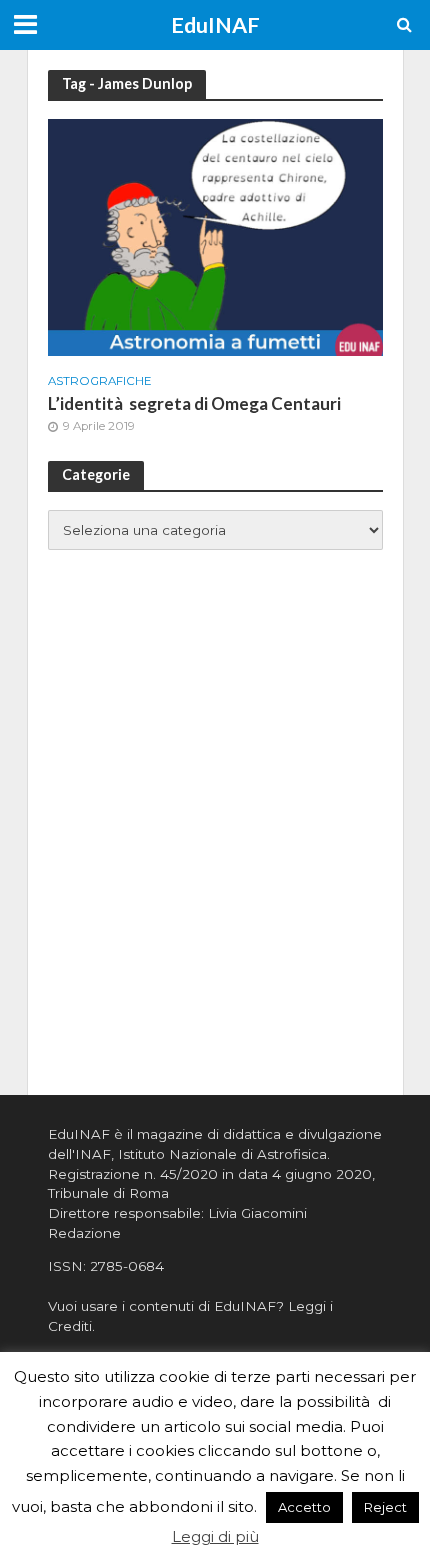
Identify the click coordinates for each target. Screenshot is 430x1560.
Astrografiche (100, 381)
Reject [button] (385, 1507)
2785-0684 (127, 1266)
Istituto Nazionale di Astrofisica (222, 1154)
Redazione (84, 1233)
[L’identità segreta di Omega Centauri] (215, 235)
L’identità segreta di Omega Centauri (194, 403)
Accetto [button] (304, 1507)
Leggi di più (215, 1536)
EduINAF (215, 25)
